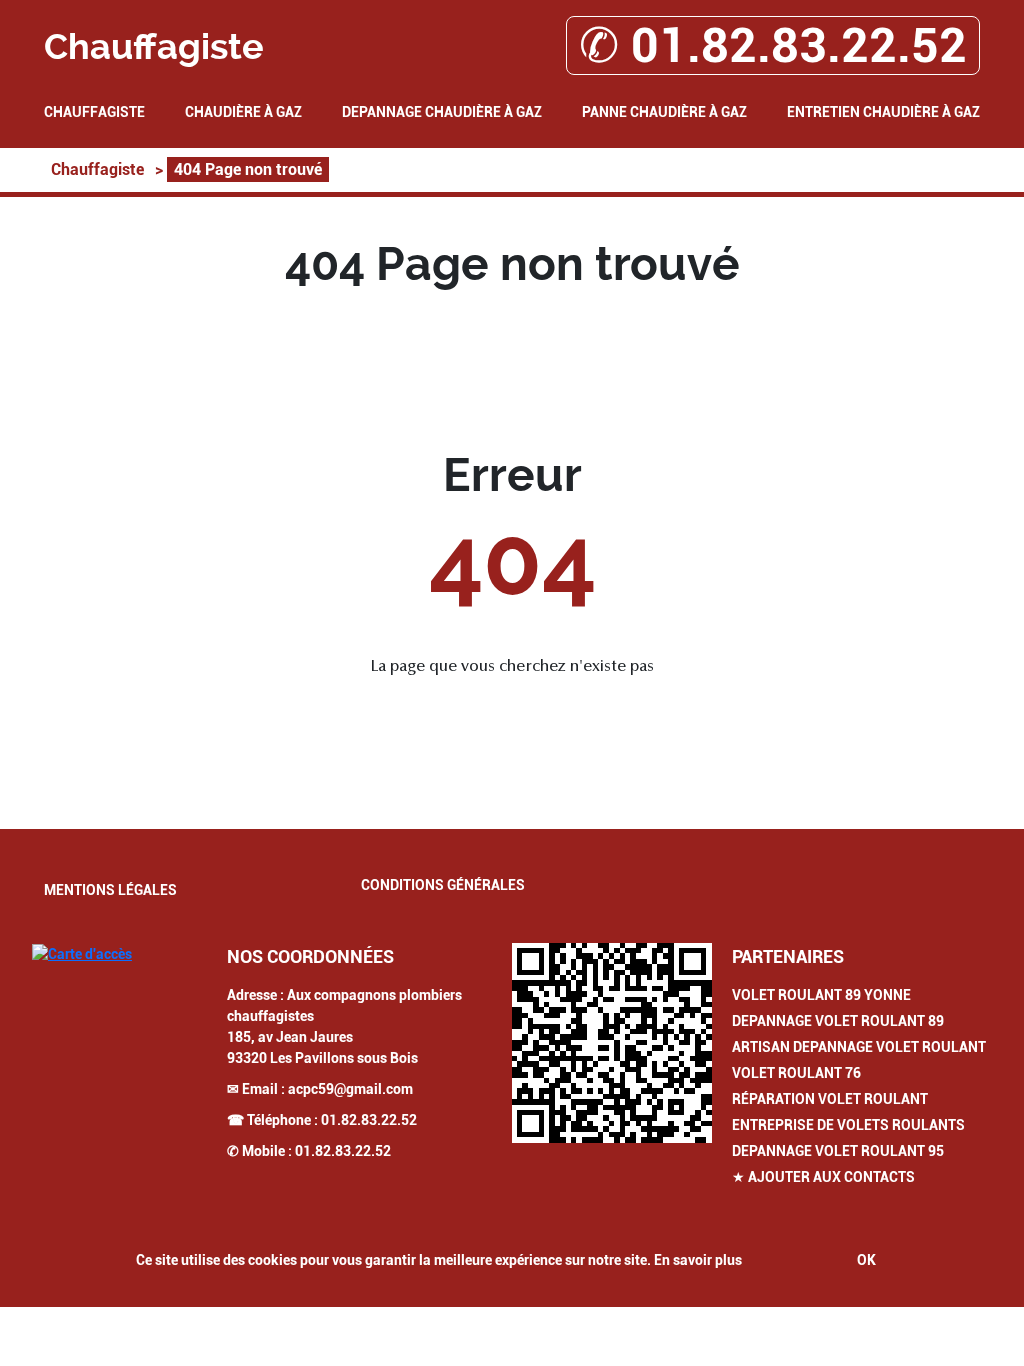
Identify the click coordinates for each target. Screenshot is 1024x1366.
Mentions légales (110, 890)
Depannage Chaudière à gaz (442, 112)
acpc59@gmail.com (350, 1089)
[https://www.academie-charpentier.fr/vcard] (612, 1043)
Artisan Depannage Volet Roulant (859, 1047)
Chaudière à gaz (243, 112)
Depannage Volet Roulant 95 (838, 1151)
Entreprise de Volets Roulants (848, 1125)
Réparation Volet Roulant (830, 1099)
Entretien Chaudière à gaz (883, 112)
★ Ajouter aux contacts (823, 1177)
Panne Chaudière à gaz (664, 112)
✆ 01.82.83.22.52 (773, 45)
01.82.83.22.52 (369, 1120)
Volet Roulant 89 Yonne (821, 995)
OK (866, 1260)
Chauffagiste (94, 112)
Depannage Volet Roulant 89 (838, 1021)
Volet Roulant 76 (796, 1073)
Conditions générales (443, 885)
